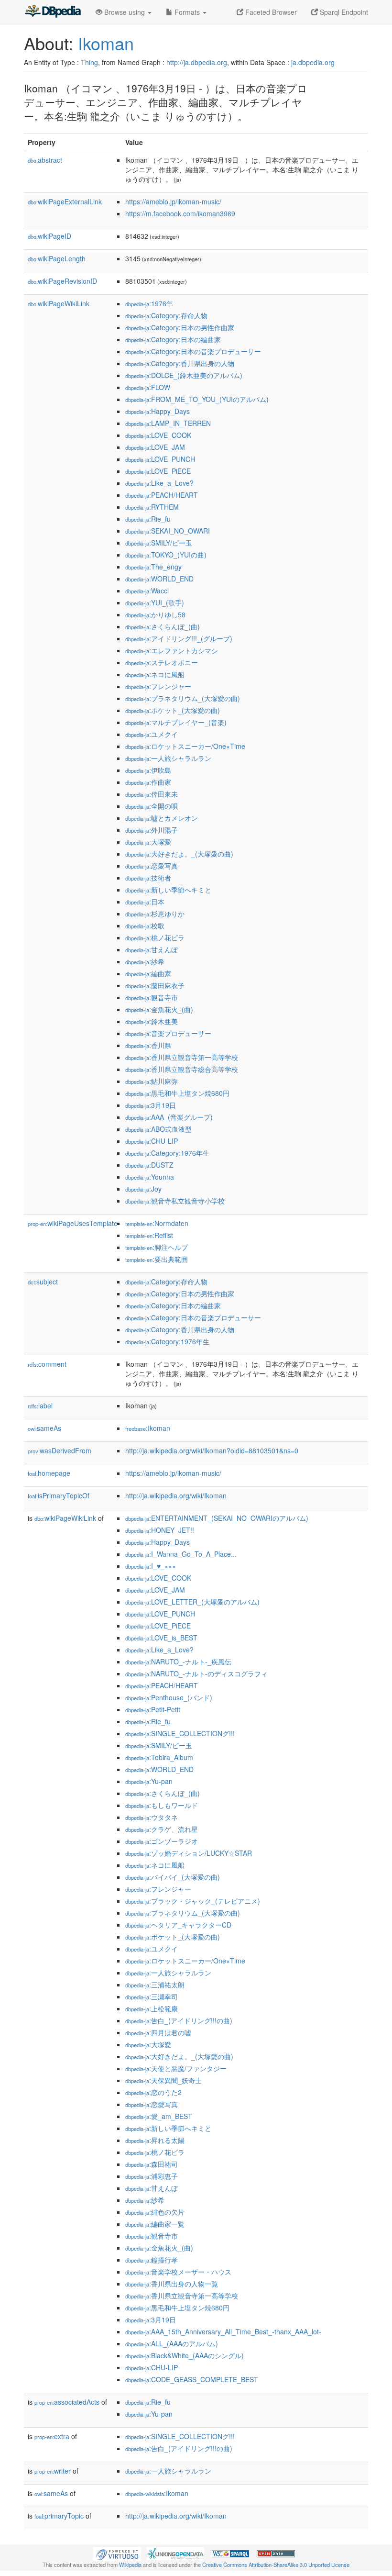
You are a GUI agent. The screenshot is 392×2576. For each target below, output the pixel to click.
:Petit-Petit (153, 1709)
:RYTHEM (152, 507)
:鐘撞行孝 (152, 2260)
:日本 (145, 902)
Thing (89, 62)
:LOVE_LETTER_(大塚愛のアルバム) (192, 1602)
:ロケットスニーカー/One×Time (185, 746)
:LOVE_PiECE (158, 471)
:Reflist (149, 1235)
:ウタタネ (152, 1817)
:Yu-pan (149, 1781)
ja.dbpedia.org (313, 62)
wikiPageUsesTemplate (73, 1223)
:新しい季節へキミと (168, 890)
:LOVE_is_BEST (161, 1638)
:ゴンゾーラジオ (162, 1841)
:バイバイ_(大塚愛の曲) (173, 1877)
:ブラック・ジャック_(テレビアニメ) (193, 1901)
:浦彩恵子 (152, 2176)
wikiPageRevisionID (62, 281)
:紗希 (145, 961)
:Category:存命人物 (166, 315)
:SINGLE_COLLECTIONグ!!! (180, 1733)
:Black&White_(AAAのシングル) (185, 2355)
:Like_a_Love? (159, 483)
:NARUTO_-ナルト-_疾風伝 (178, 1662)
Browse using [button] (125, 12)
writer (53, 2471)
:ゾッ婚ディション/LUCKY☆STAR (189, 1853)
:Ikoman (148, 1428)
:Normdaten (157, 1223)
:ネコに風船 (155, 674)
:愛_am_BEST (159, 2116)
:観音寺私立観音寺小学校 (175, 1201)
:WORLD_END (159, 579)
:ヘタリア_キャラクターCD (178, 1925)
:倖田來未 (152, 794)
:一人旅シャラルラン (168, 758)
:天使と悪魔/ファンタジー (176, 2068)
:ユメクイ (152, 734)
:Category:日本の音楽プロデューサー (193, 351)
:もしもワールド (162, 1805)
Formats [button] (187, 12)
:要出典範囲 (157, 1259)
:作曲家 (148, 782)
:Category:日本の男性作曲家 (180, 327)
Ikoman (106, 43)
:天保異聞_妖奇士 (163, 2080)
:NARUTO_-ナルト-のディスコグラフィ (196, 1673)
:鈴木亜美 (152, 1021)
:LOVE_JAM (155, 447)
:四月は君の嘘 (158, 2032)
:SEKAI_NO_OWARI (168, 531)
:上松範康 (152, 2008)
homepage (49, 1473)
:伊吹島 (148, 770)
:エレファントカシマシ (172, 650)
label (40, 1405)
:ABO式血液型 (158, 1129)
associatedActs (67, 2402)
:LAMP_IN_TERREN (168, 423)
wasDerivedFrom (60, 1450)
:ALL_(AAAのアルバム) (172, 2343)
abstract (45, 160)
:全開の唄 (152, 806)
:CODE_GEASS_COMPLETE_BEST (192, 2379)
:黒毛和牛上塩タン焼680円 (177, 1093)
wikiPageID (49, 236)
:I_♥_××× (151, 1566)
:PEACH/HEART (162, 495)
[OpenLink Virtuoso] (117, 2553)
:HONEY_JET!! (160, 1530)
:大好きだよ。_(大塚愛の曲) (179, 854)
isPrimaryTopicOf (59, 1495)
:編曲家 (148, 973)
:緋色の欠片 (155, 2212)
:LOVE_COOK (158, 435)
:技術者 (148, 878)
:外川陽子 (152, 830)
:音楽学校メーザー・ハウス (178, 2272)
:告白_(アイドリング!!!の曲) (179, 2020)
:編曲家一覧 (155, 2224)
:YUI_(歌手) (155, 602)
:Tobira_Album (159, 1757)
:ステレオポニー (162, 662)
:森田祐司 (152, 2164)
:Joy (143, 1189)
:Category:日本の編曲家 (173, 339)
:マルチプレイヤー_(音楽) (176, 722)
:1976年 (149, 303)
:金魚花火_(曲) (159, 1009)
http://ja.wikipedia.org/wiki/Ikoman (176, 1495)
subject (43, 1282)
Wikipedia (130, 2565)
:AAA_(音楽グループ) (169, 1117)
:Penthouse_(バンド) (169, 1697)
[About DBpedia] (53, 12)
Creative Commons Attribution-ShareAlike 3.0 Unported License (276, 2565)
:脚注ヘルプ (157, 1247)
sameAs (44, 1428)
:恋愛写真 (152, 866)
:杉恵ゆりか (155, 914)
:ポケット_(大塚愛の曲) (173, 710)
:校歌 (145, 926)
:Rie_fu (148, 519)
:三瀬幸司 (152, 1996)
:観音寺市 (152, 997)
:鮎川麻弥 (152, 1081)
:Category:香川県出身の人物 (180, 363)
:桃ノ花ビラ (155, 937)
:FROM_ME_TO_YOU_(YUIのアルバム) (197, 399)
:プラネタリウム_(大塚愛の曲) (183, 698)
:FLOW (148, 387)
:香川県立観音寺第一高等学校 (182, 1057)
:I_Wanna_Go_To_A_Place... (181, 1554)
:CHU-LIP (152, 1141)
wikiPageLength (57, 258)
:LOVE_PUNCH (160, 459)
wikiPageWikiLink (59, 303)
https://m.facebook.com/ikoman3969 (180, 213)
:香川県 (148, 1045)
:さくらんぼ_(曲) (163, 626)
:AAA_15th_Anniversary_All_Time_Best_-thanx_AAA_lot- (223, 2331)
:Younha (150, 1177)
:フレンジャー (158, 686)
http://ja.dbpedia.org (197, 62)
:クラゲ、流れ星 (162, 1829)
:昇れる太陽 (155, 2140)
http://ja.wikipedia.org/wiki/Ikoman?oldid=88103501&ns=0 (212, 1450)
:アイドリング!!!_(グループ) (179, 638)
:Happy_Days (158, 411)
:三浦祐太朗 (155, 1985)
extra (52, 2436)
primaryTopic (59, 2516)
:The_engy (153, 567)
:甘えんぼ (152, 949)
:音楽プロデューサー (168, 1033)
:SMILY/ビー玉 (159, 543)
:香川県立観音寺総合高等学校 (182, 1069)
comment (47, 1364)
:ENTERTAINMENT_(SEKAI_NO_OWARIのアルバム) (217, 1518)
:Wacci (147, 591)
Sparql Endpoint (343, 12)
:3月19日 (151, 1105)
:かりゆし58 (155, 614)
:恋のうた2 (153, 2092)
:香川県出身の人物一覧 (172, 2284)
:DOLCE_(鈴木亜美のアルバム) (184, 375)
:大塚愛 (148, 842)
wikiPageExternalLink (65, 201)
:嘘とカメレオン (162, 818)
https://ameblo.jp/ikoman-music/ (173, 201)
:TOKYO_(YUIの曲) (166, 555)
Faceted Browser (270, 12)
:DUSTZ (149, 1165)
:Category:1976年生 (167, 1153)
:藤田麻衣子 (155, 985)
